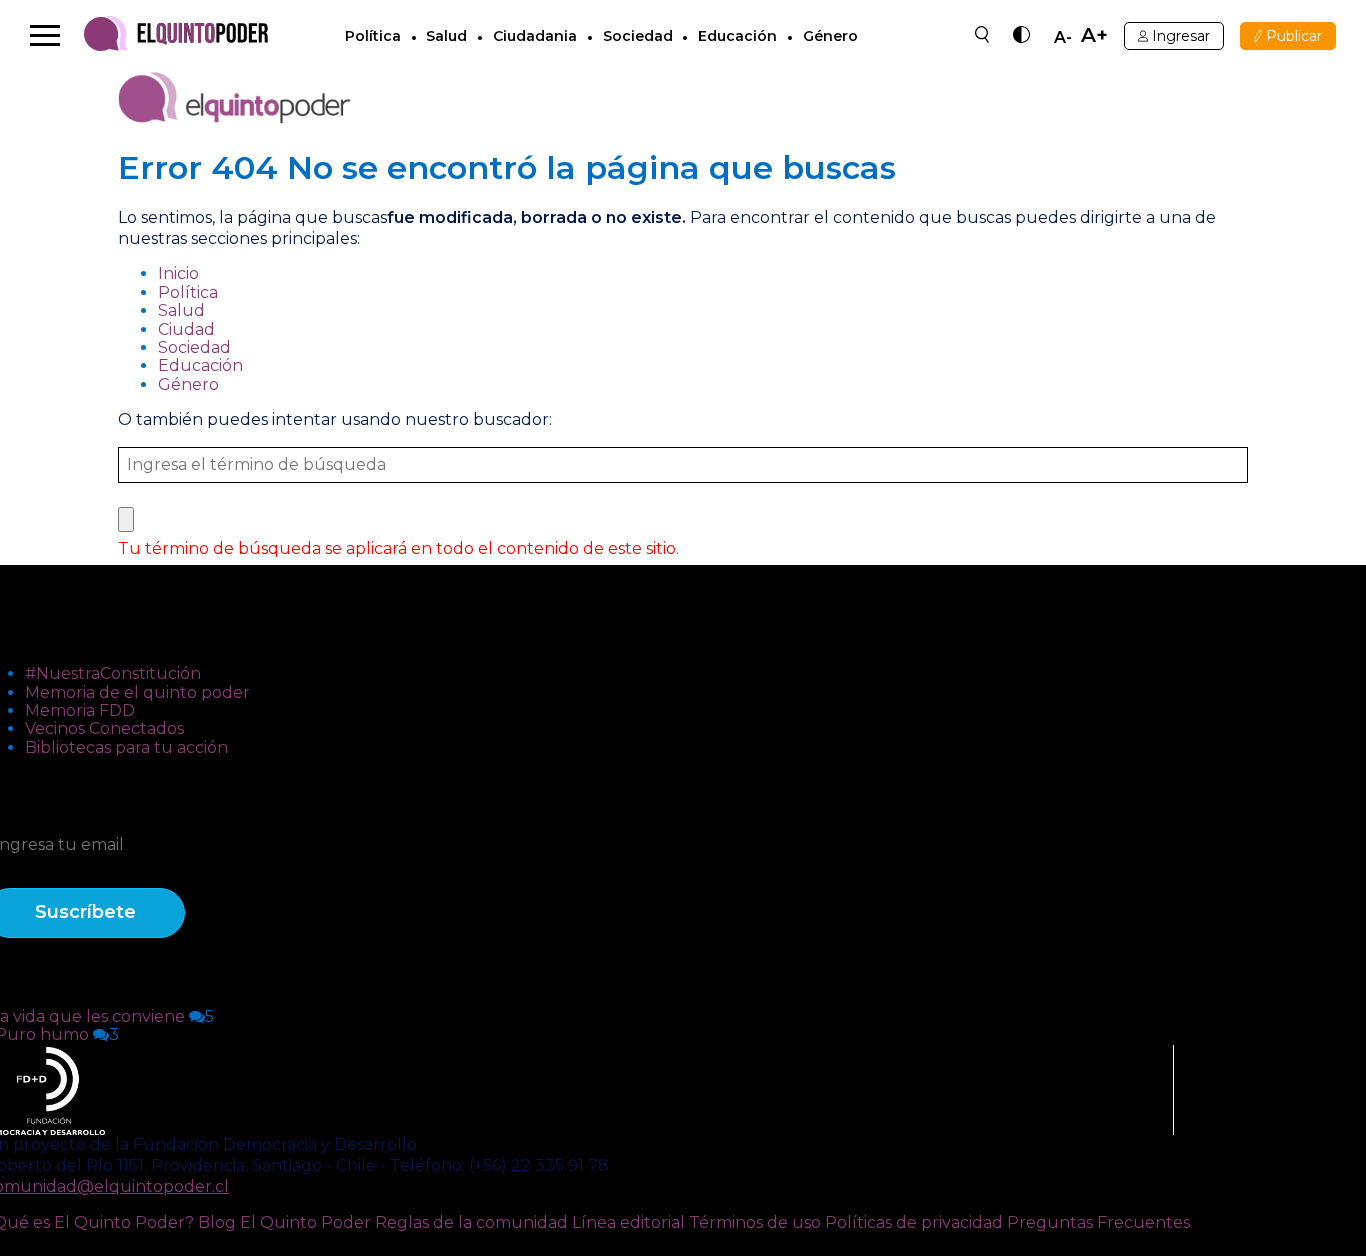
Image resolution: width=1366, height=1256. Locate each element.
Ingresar (1181, 36)
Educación (737, 36)
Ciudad (186, 329)
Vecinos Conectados (104, 728)
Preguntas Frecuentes (1098, 1222)
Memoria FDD (80, 710)
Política (373, 36)
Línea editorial (628, 1222)
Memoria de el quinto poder (137, 692)
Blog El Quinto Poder (284, 1222)
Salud (446, 36)
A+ (1094, 35)
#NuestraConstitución (113, 673)
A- (1063, 38)
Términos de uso (755, 1222)
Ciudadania (535, 36)
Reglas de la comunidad (471, 1222)
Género (830, 36)
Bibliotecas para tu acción (126, 747)
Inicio (178, 273)
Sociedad (638, 36)
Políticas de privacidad (914, 1222)
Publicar (1294, 36)
